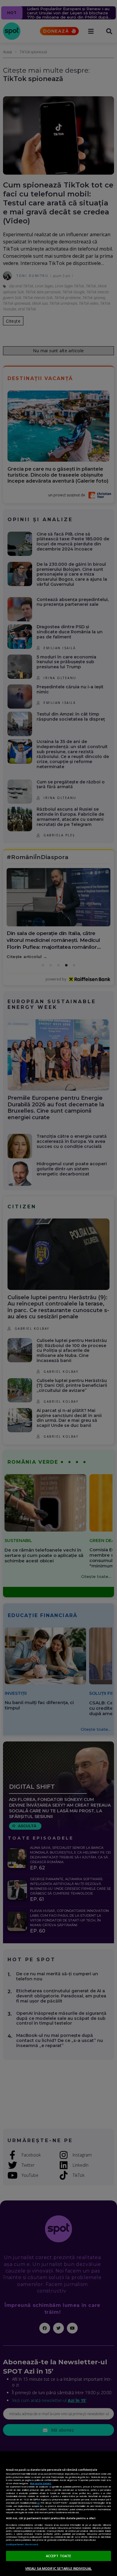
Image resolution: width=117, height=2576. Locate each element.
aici (38, 2503)
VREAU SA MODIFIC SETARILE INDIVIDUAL (58, 2568)
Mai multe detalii (41, 2483)
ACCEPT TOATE (58, 2556)
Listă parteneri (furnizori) (22, 2544)
